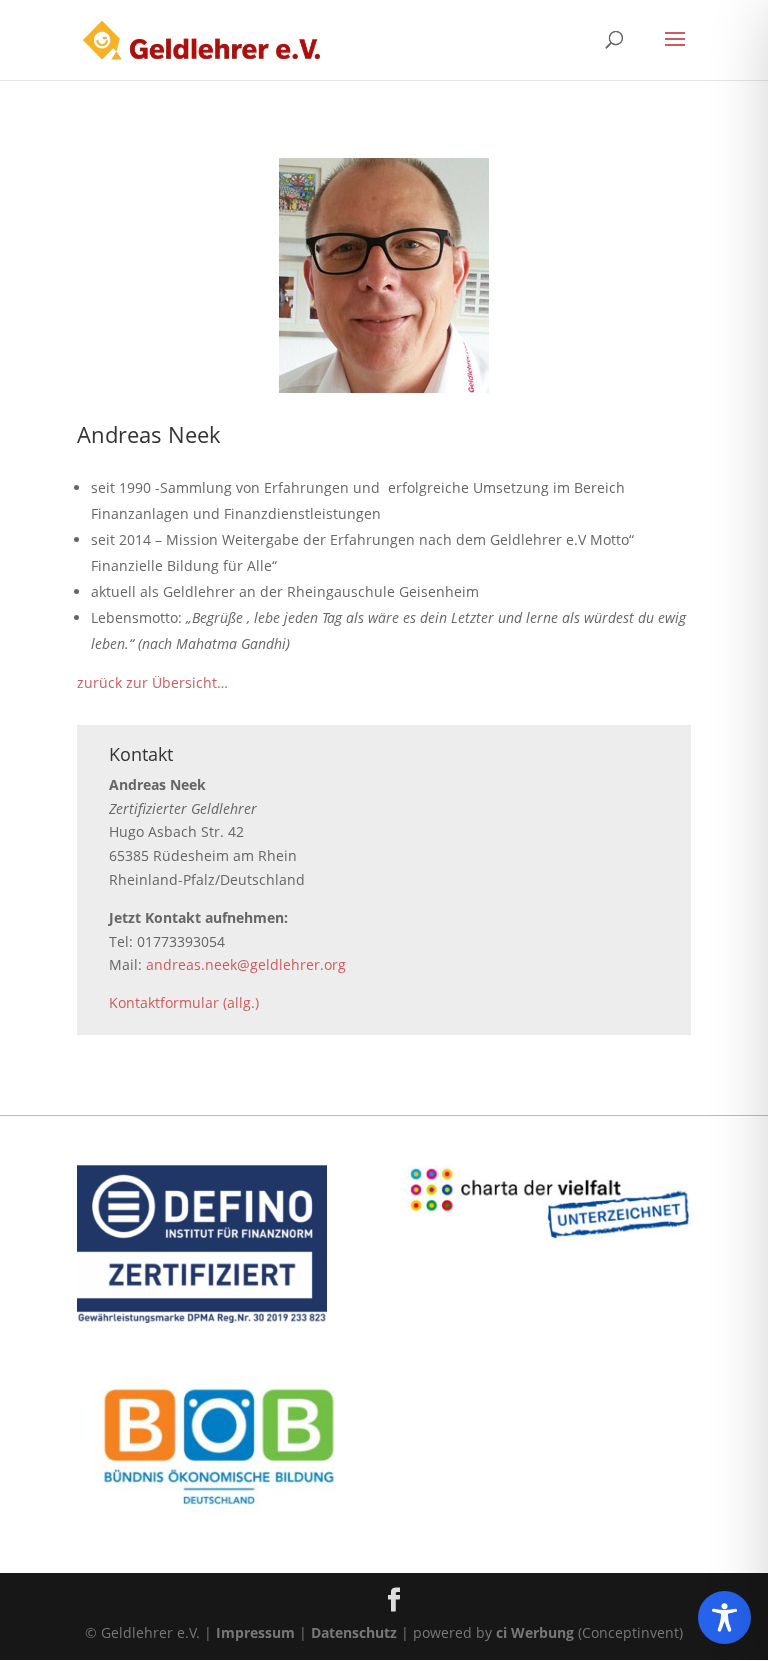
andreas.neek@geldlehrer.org (246, 964)
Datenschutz (354, 1632)
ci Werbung (535, 1632)
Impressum (255, 1632)
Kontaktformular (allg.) (184, 1002)
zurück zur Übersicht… (152, 682)
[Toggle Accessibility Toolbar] (724, 1617)
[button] (675, 52)
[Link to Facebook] (394, 1600)
